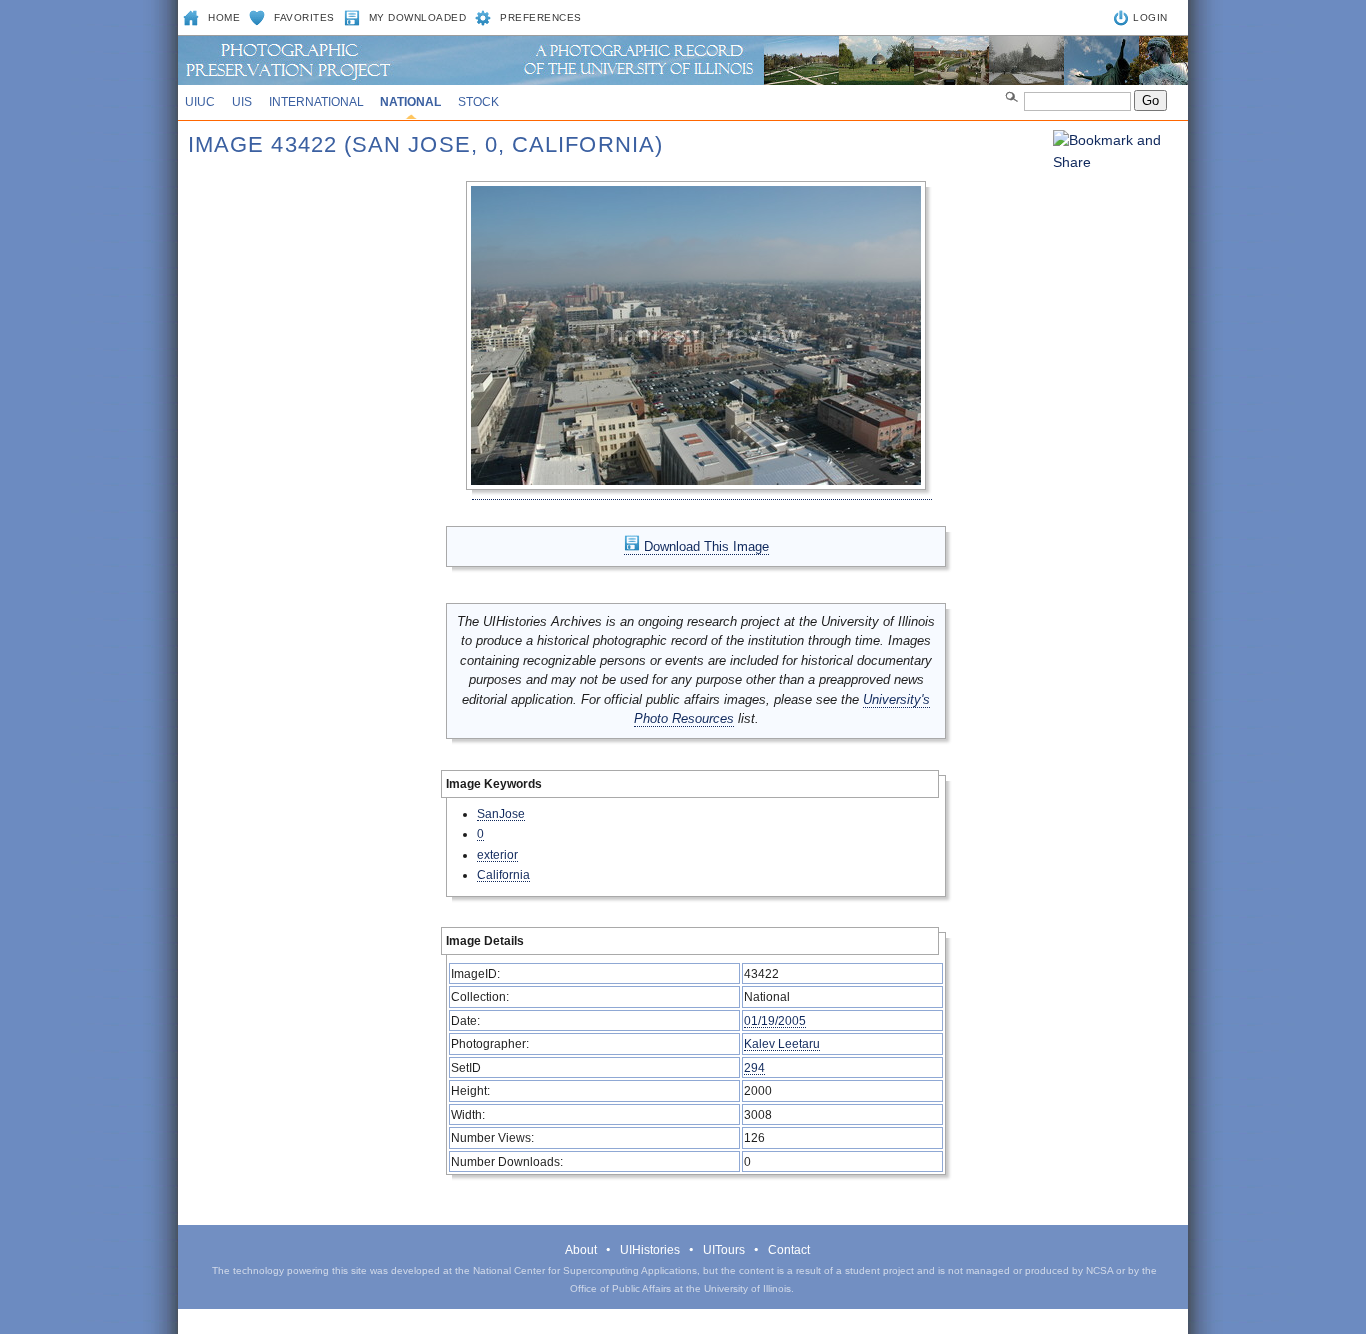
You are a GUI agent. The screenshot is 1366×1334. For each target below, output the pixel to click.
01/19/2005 (775, 1020)
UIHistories (650, 1250)
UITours (724, 1250)
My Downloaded (418, 17)
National (410, 102)
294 (754, 1067)
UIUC (200, 102)
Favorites (304, 17)
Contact (789, 1250)
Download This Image (704, 546)
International (316, 102)
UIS (242, 102)
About (581, 1250)
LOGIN (1150, 17)
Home (224, 17)
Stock (478, 102)
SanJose (501, 813)
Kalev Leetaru (782, 1043)
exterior (497, 854)
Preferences (541, 17)
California (503, 874)
